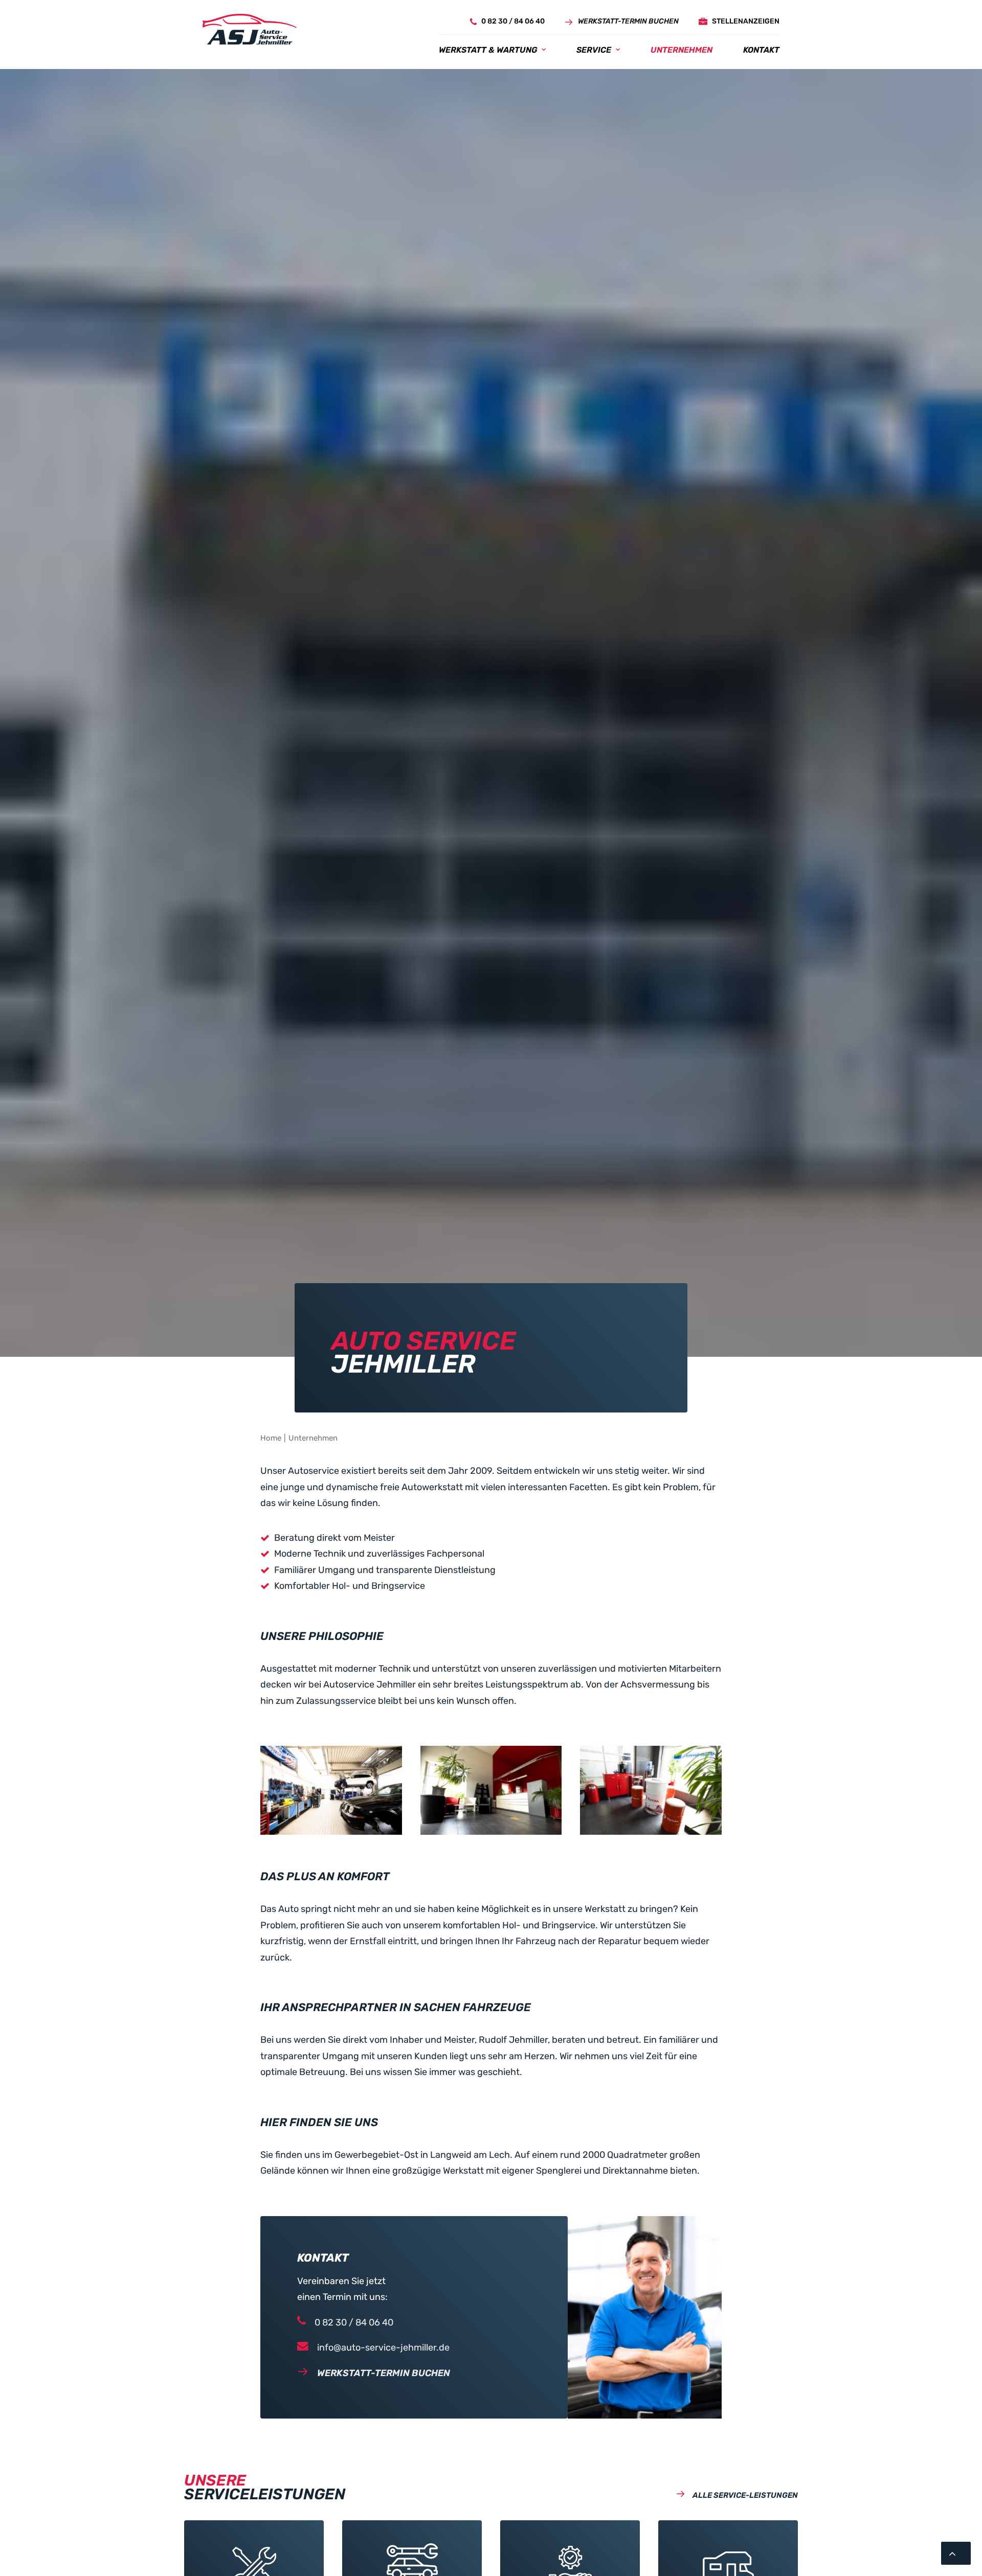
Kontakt (761, 50)
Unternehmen (682, 50)
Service (594, 50)
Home (271, 1438)
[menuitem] (504, 22)
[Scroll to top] (956, 2552)
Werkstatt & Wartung (488, 50)
